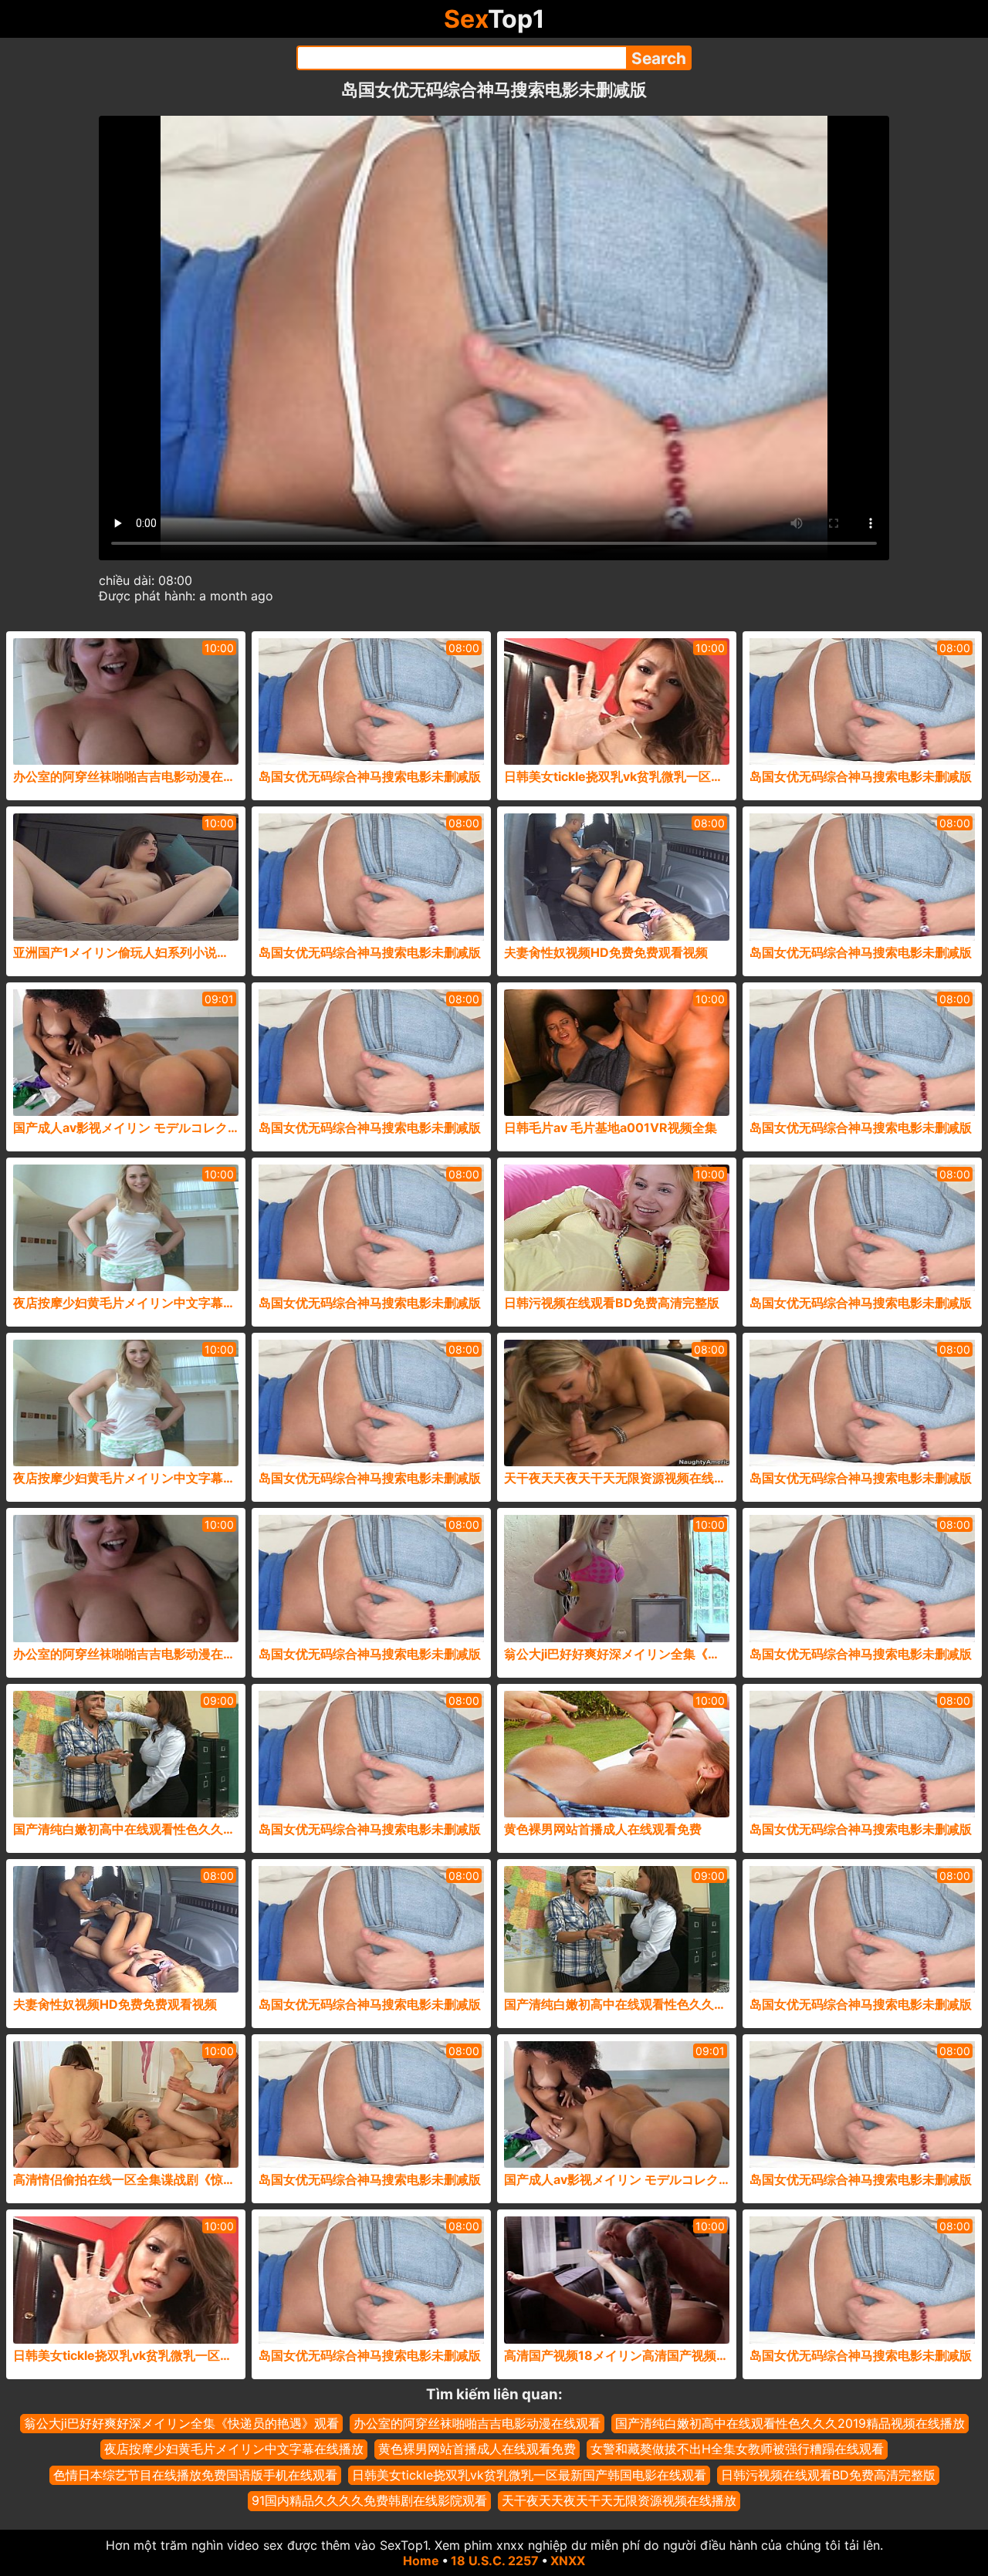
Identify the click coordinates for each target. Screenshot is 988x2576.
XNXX (568, 2561)
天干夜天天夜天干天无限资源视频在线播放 (619, 2500)
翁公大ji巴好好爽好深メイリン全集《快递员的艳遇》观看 (181, 2423)
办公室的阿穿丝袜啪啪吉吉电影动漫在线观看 (477, 2423)
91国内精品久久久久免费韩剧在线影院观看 (369, 2500)
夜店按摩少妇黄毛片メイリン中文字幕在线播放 (234, 2449)
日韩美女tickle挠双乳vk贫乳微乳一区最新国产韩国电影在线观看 (529, 2475)
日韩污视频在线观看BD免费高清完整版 (828, 2475)
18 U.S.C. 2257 (495, 2561)
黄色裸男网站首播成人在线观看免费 (477, 2449)
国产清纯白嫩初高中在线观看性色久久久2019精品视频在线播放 (790, 2423)
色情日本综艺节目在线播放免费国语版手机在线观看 (195, 2475)
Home (421, 2561)
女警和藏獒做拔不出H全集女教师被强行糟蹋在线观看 (737, 2449)
